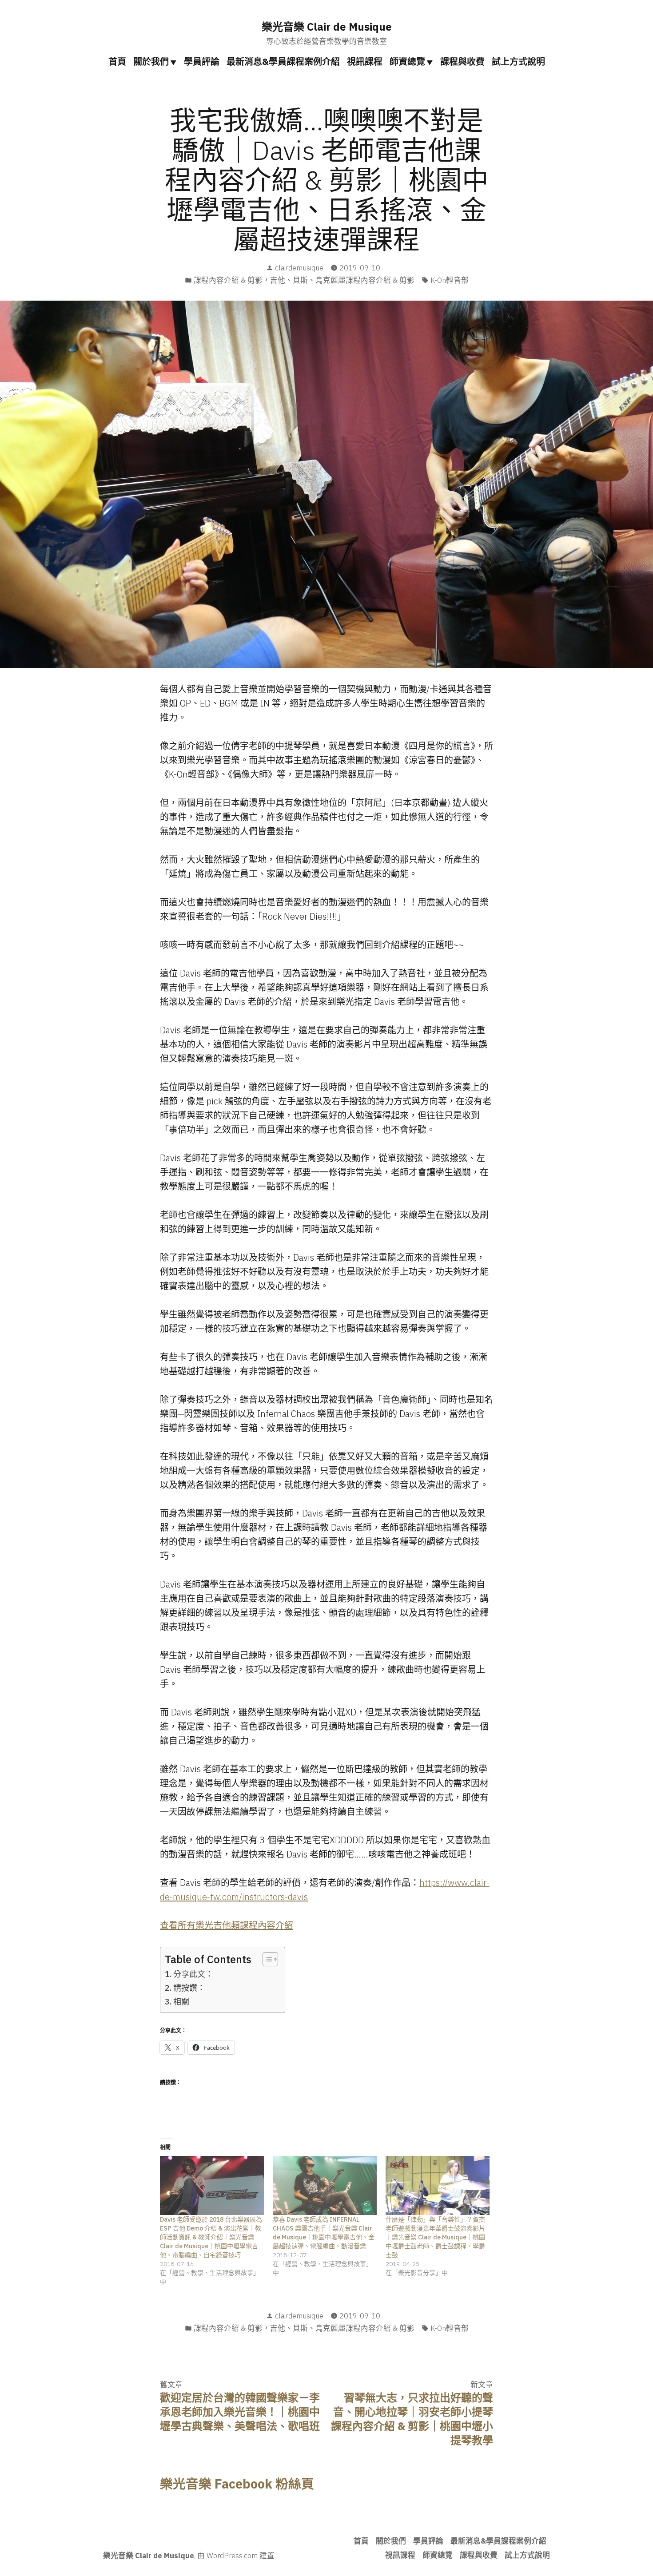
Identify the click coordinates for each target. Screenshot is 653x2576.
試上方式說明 (518, 62)
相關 (181, 2002)
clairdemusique (299, 268)
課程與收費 (462, 62)
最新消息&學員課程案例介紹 (283, 62)
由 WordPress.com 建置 (236, 2556)
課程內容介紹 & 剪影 (228, 280)
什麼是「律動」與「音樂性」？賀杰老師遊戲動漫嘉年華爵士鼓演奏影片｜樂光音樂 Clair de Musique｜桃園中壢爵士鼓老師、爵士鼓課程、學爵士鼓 (435, 2237)
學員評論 (202, 62)
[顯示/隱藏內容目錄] (266, 1959)
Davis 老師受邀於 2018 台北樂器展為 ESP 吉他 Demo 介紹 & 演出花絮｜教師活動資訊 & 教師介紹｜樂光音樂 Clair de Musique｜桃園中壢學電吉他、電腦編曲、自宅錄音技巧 (211, 2237)
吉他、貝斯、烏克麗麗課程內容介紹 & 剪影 (342, 280)
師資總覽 (407, 62)
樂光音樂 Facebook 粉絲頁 (237, 2484)
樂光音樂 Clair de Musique (327, 27)
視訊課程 (365, 62)
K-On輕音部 (450, 280)
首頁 (117, 62)
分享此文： (193, 1974)
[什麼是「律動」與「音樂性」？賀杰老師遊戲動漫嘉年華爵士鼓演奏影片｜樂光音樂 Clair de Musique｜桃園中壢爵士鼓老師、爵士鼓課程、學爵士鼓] (438, 2186)
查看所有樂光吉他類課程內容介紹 (227, 1925)
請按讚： (189, 1988)
